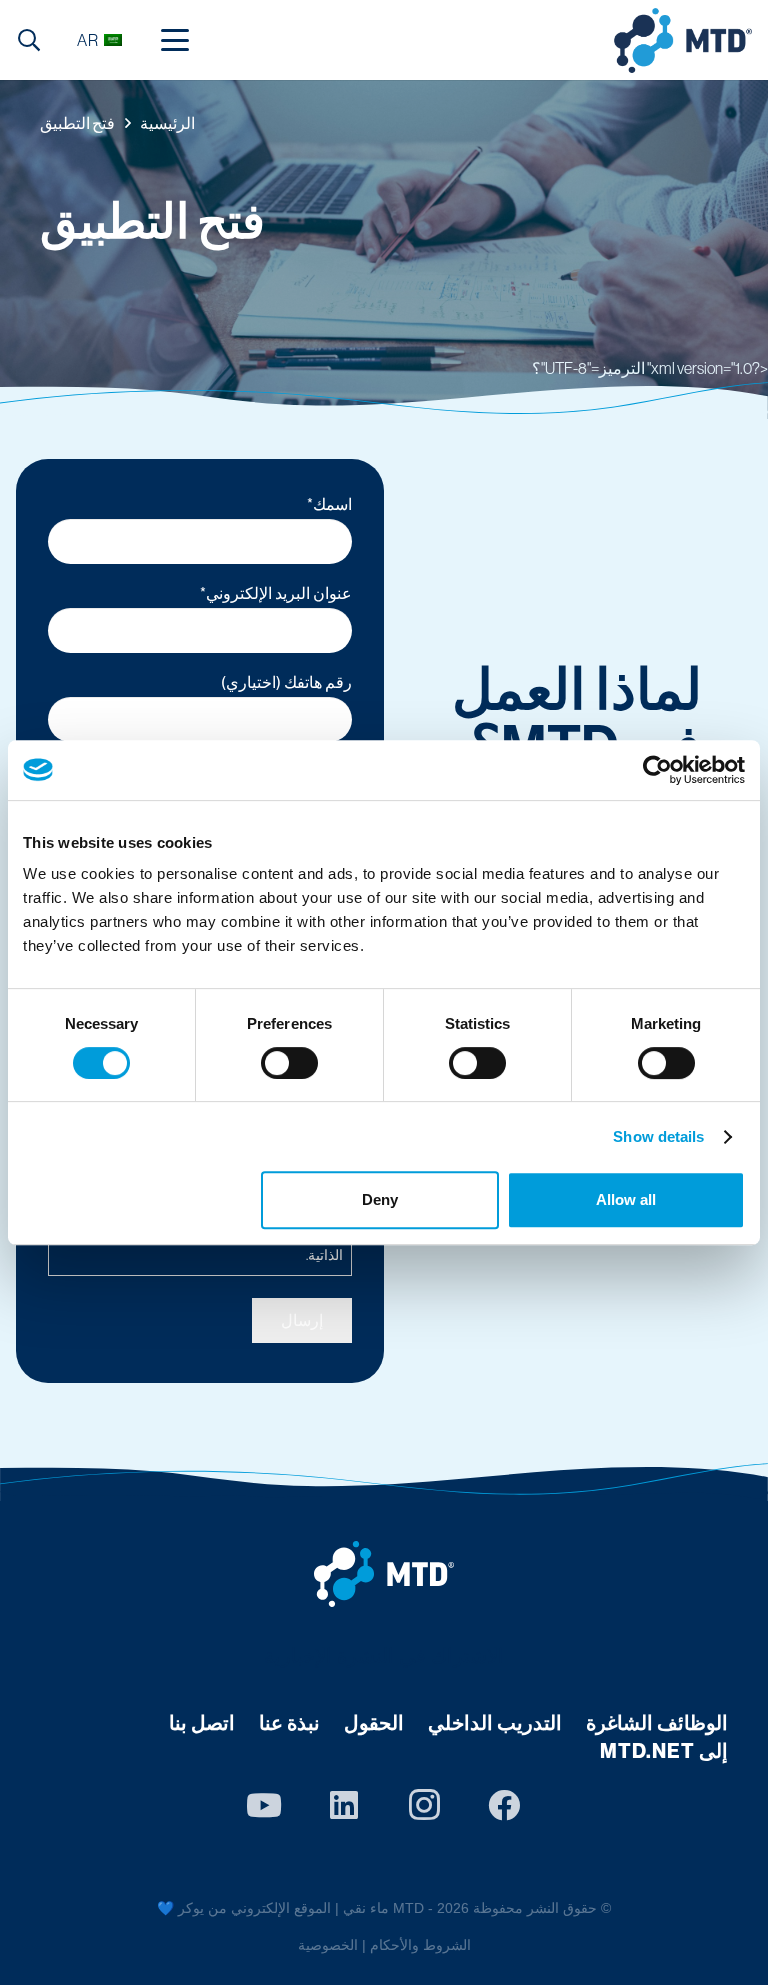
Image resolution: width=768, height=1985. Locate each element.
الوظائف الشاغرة (657, 1723)
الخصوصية (328, 1945)
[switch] (289, 1063)
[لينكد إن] (344, 1805)
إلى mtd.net (664, 1751)
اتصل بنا (202, 1723)
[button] (175, 40)
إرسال (302, 1320)
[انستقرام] (424, 1805)
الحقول (374, 1723)
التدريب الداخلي (495, 1723)
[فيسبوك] (504, 1805)
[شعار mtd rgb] (683, 40)
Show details (658, 1136)
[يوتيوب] (264, 1805)
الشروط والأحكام (420, 1945)
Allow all (626, 1199)
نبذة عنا (289, 1723)
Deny (380, 1199)
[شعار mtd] (384, 1574)
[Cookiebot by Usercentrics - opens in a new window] (657, 770)
